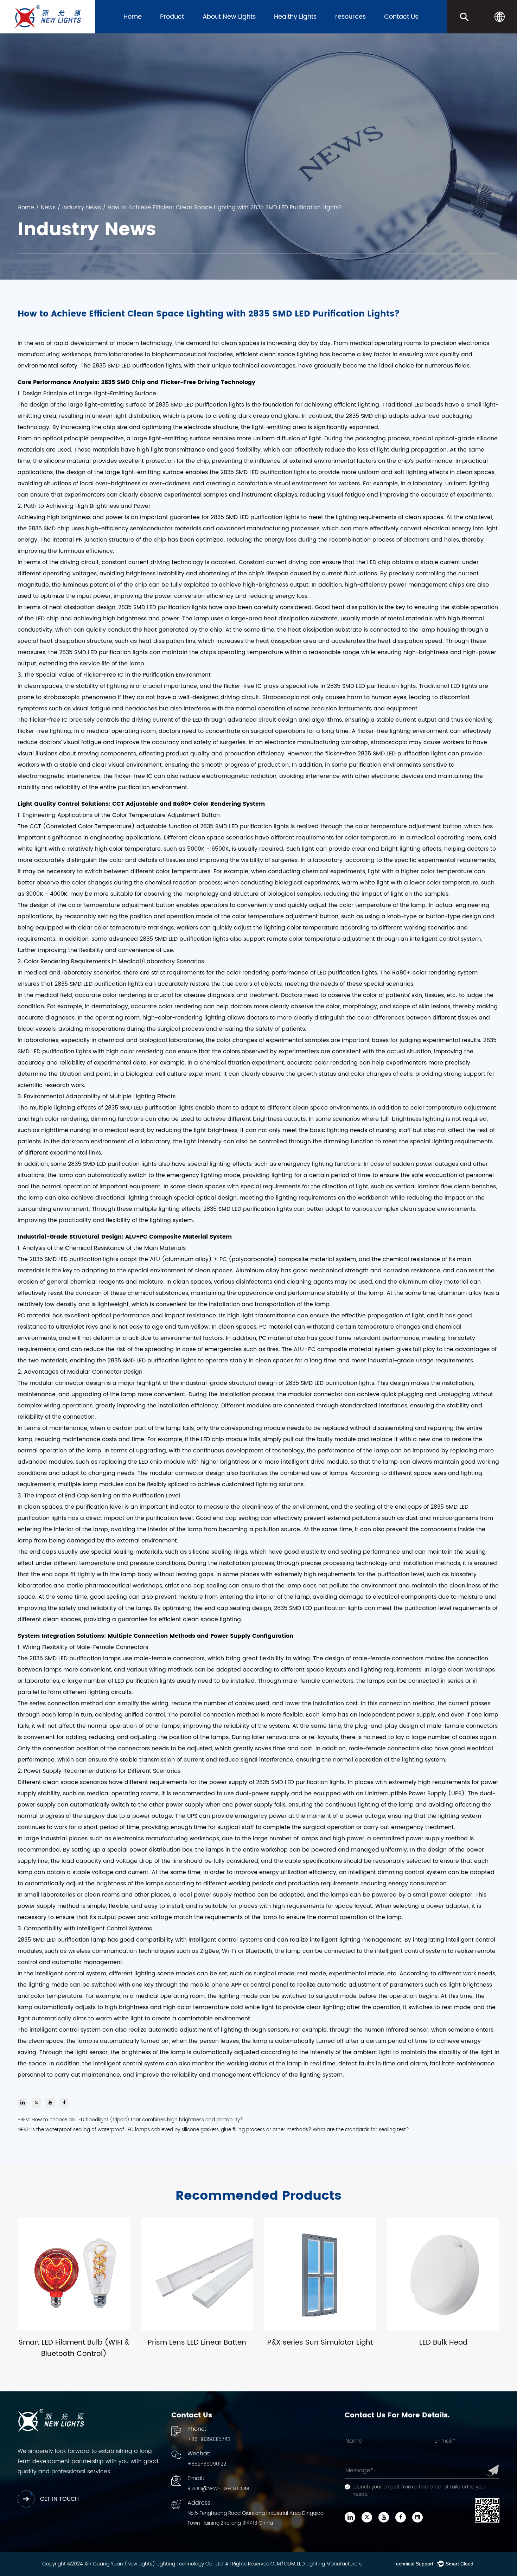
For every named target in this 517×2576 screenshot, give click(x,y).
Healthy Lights (295, 17)
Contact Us (401, 17)
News (344, 33)
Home (133, 17)
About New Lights (229, 17)
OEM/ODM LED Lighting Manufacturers (316, 2564)
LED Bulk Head (443, 2343)
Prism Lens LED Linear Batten (197, 2343)
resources (350, 17)
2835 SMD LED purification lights (137, 366)
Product (172, 17)
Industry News (82, 207)
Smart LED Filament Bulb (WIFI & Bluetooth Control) (74, 2348)
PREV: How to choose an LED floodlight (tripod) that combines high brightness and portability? (130, 2120)
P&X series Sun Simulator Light (320, 2343)
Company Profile (228, 33)
